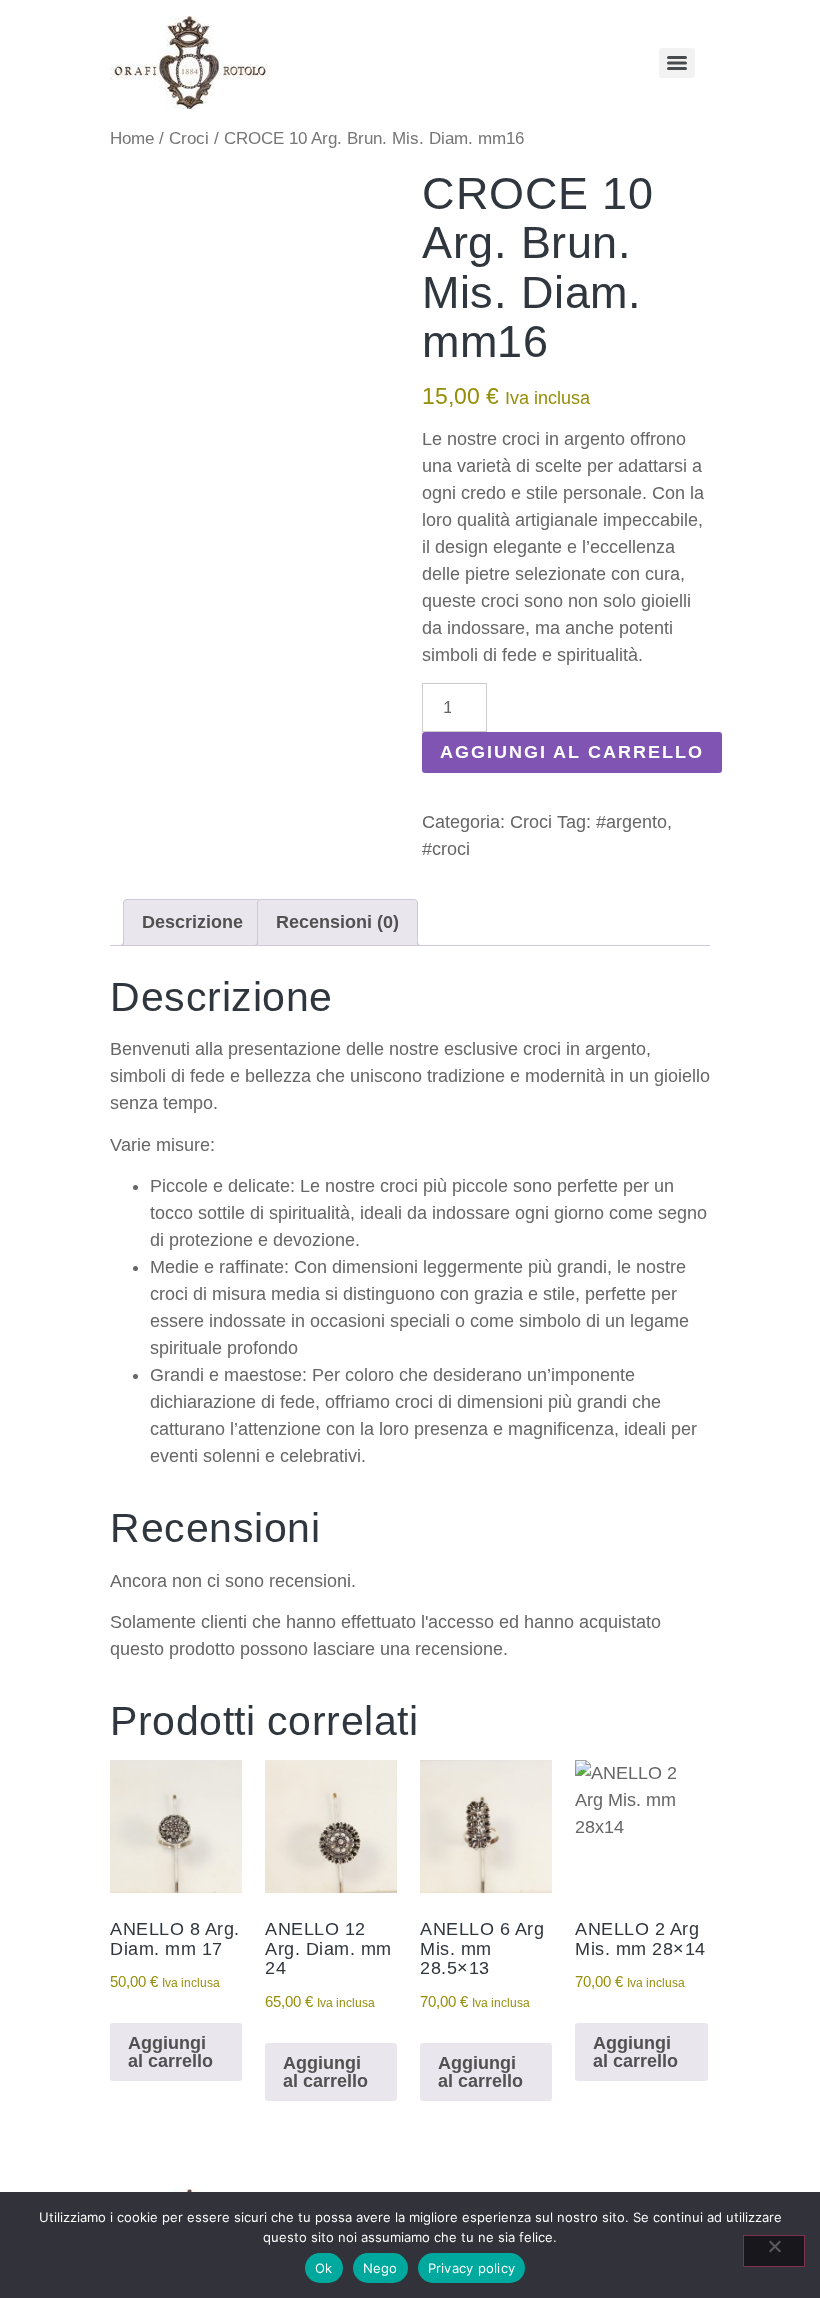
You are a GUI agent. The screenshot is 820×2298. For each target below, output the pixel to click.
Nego (380, 2268)
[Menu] (677, 63)
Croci (189, 138)
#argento (631, 822)
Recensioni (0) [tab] (337, 922)
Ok (324, 2268)
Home (132, 138)
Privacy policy (472, 2268)
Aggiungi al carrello (572, 752)
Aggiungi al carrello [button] (170, 2052)
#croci (446, 849)
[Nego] (774, 2251)
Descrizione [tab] (192, 922)
